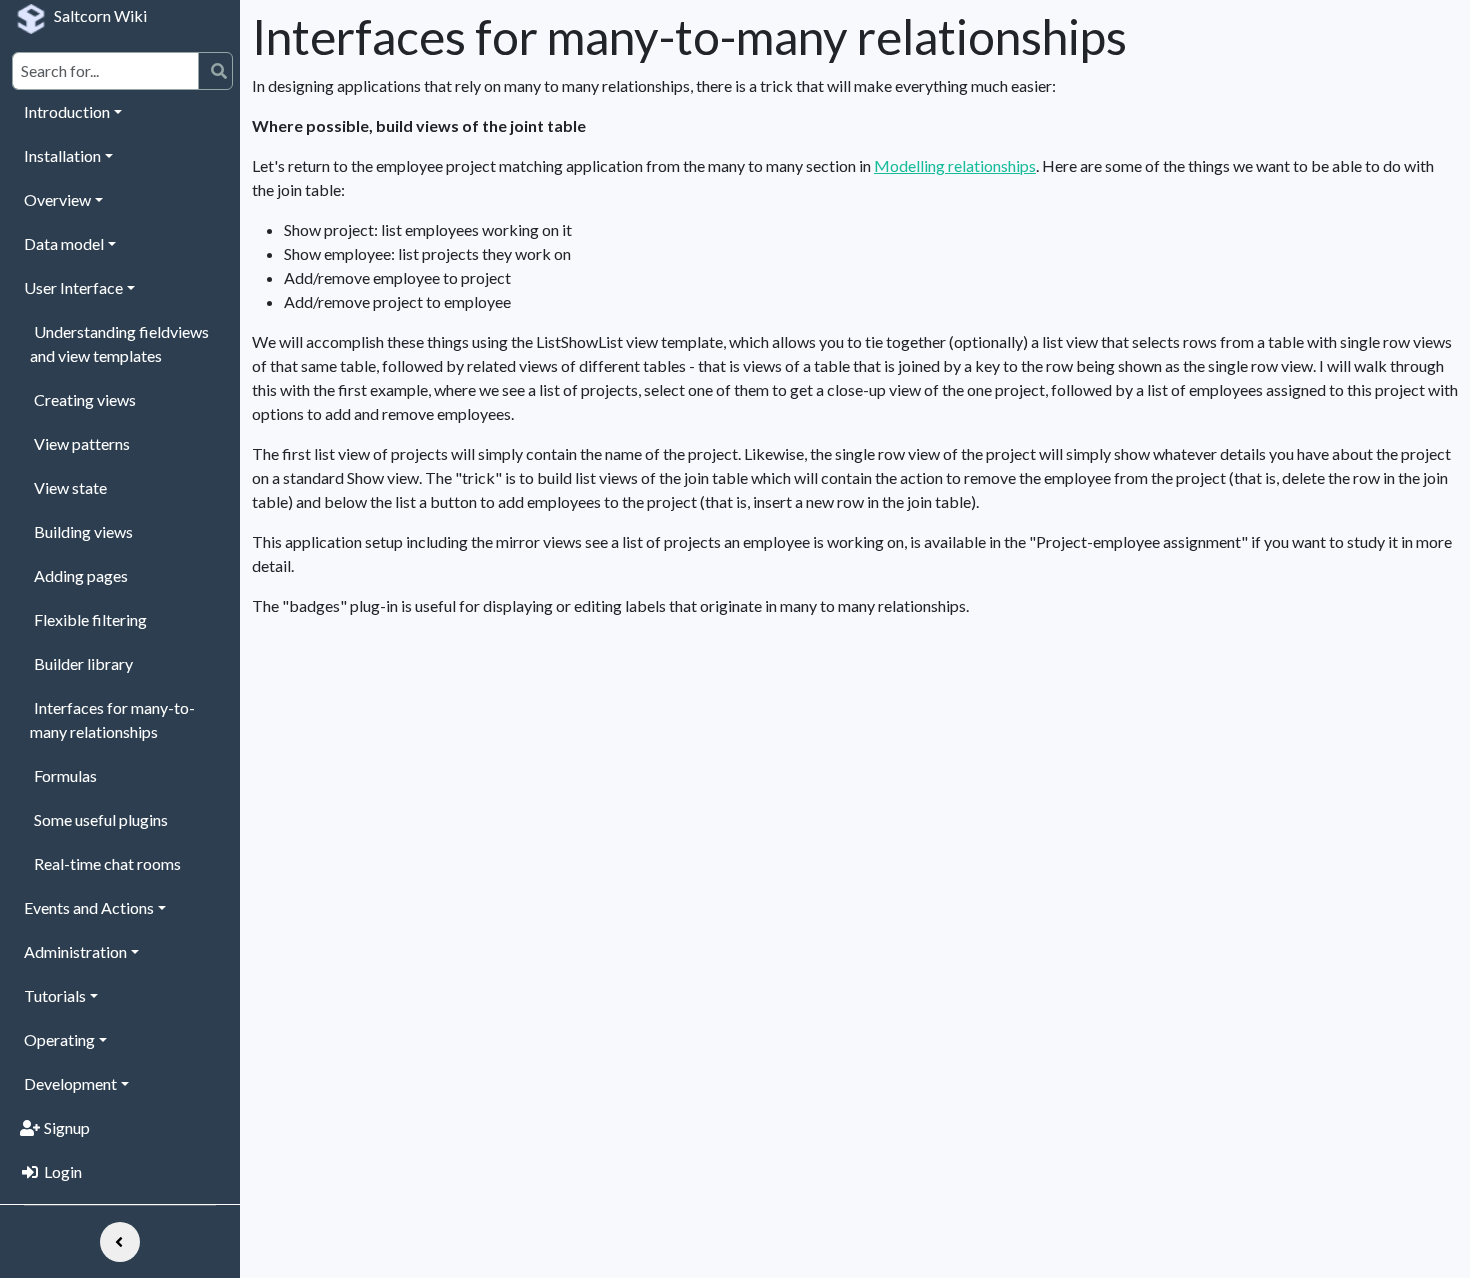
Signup (67, 1127)
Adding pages (81, 575)
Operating (59, 1039)
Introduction (67, 111)
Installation (62, 155)
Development (70, 1083)
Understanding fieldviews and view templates (119, 343)
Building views (83, 531)
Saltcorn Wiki (100, 15)
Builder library (83, 663)
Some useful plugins (101, 819)
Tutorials (55, 995)
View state (70, 487)
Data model (64, 243)
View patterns (82, 443)
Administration (75, 951)
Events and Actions (89, 907)
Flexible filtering (90, 619)
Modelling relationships (955, 165)
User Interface (73, 287)
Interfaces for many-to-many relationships (112, 719)
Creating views (85, 399)
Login (63, 1171)
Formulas (65, 775)
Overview (57, 199)
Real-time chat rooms (107, 863)
